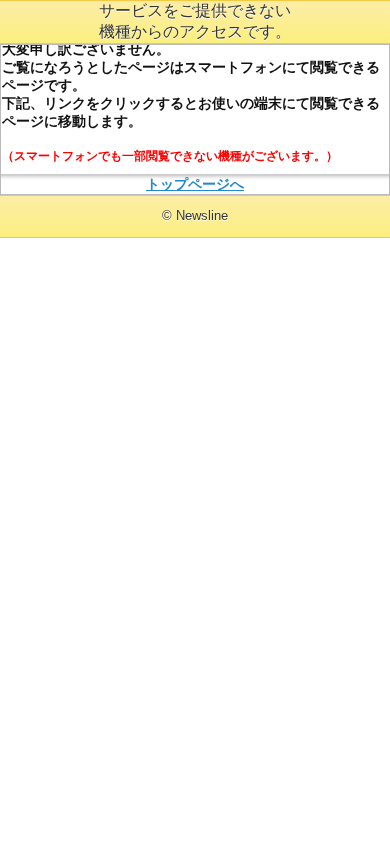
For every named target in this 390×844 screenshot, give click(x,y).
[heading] (195, 215)
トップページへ (195, 184)
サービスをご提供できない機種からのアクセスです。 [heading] (195, 21)
